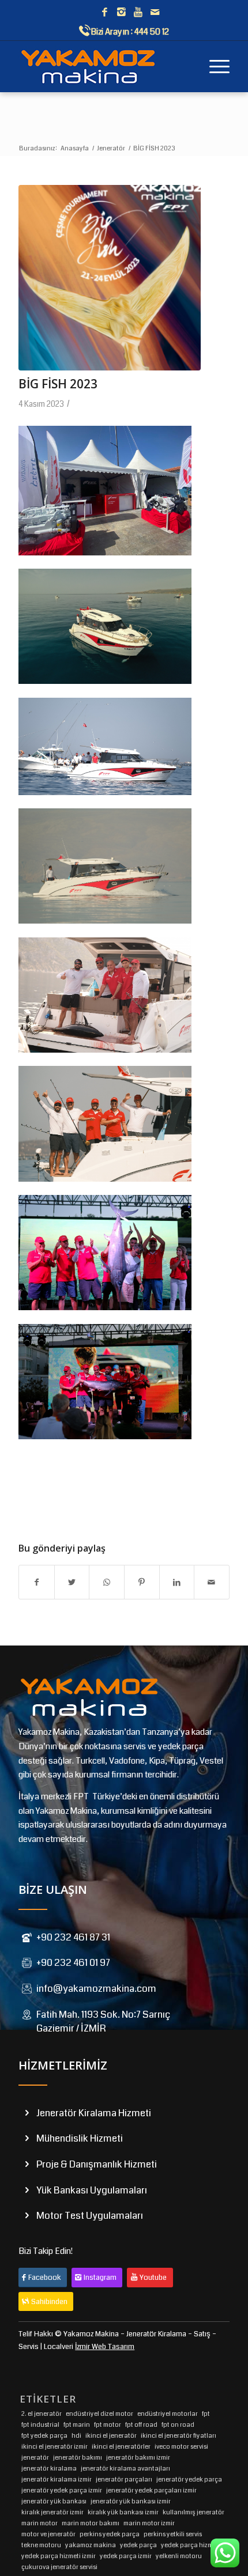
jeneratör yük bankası (54, 2501)
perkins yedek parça (110, 2534)
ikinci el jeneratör (111, 2436)
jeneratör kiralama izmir (57, 2479)
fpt (206, 2414)
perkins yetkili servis (173, 2534)
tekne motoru (41, 2545)
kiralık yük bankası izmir (123, 2512)
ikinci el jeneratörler (121, 2447)
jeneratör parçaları (124, 2479)
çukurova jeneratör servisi (59, 2567)
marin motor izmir (149, 2523)
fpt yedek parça (44, 2436)
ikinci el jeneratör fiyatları (179, 2436)
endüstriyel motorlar (168, 2414)
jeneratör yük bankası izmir (131, 2501)
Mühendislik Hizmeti (80, 2138)
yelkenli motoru (179, 2556)
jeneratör (35, 2458)
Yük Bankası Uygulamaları (92, 2190)
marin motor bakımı (91, 2523)
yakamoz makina (91, 2545)
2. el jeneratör (42, 2414)
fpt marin (77, 2425)
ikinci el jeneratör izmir (55, 2447)
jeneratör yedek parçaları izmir (151, 2490)
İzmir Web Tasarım (105, 2347)
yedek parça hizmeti (191, 2545)
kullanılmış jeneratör (193, 2512)
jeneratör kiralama (49, 2469)
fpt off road (141, 2425)
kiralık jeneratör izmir (52, 2512)
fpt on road (178, 2425)
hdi (76, 2436)
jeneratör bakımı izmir (138, 2458)
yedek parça (138, 2545)
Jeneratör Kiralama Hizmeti (94, 2113)
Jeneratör (111, 148)
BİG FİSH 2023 (58, 384)
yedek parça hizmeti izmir (59, 2556)
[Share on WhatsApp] (107, 1582)
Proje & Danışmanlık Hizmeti (97, 2164)
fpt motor (108, 2425)
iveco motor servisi (181, 2447)
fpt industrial (40, 2425)
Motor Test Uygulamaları (90, 2216)
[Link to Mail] (155, 13)
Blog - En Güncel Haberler (74, 137)
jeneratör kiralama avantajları (125, 2469)
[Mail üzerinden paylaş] (212, 1582)
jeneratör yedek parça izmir (62, 2490)
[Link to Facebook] (104, 13)
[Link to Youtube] (138, 13)
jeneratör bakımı (78, 2458)
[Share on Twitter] (72, 1582)
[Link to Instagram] (121, 13)
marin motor (40, 2523)
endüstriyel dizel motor (99, 2414)
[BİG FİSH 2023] (110, 278)
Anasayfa (75, 148)
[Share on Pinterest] (142, 1582)
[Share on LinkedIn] (177, 1582)
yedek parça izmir (126, 2556)
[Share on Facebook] (37, 1582)
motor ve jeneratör (48, 2534)
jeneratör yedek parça (189, 2479)
